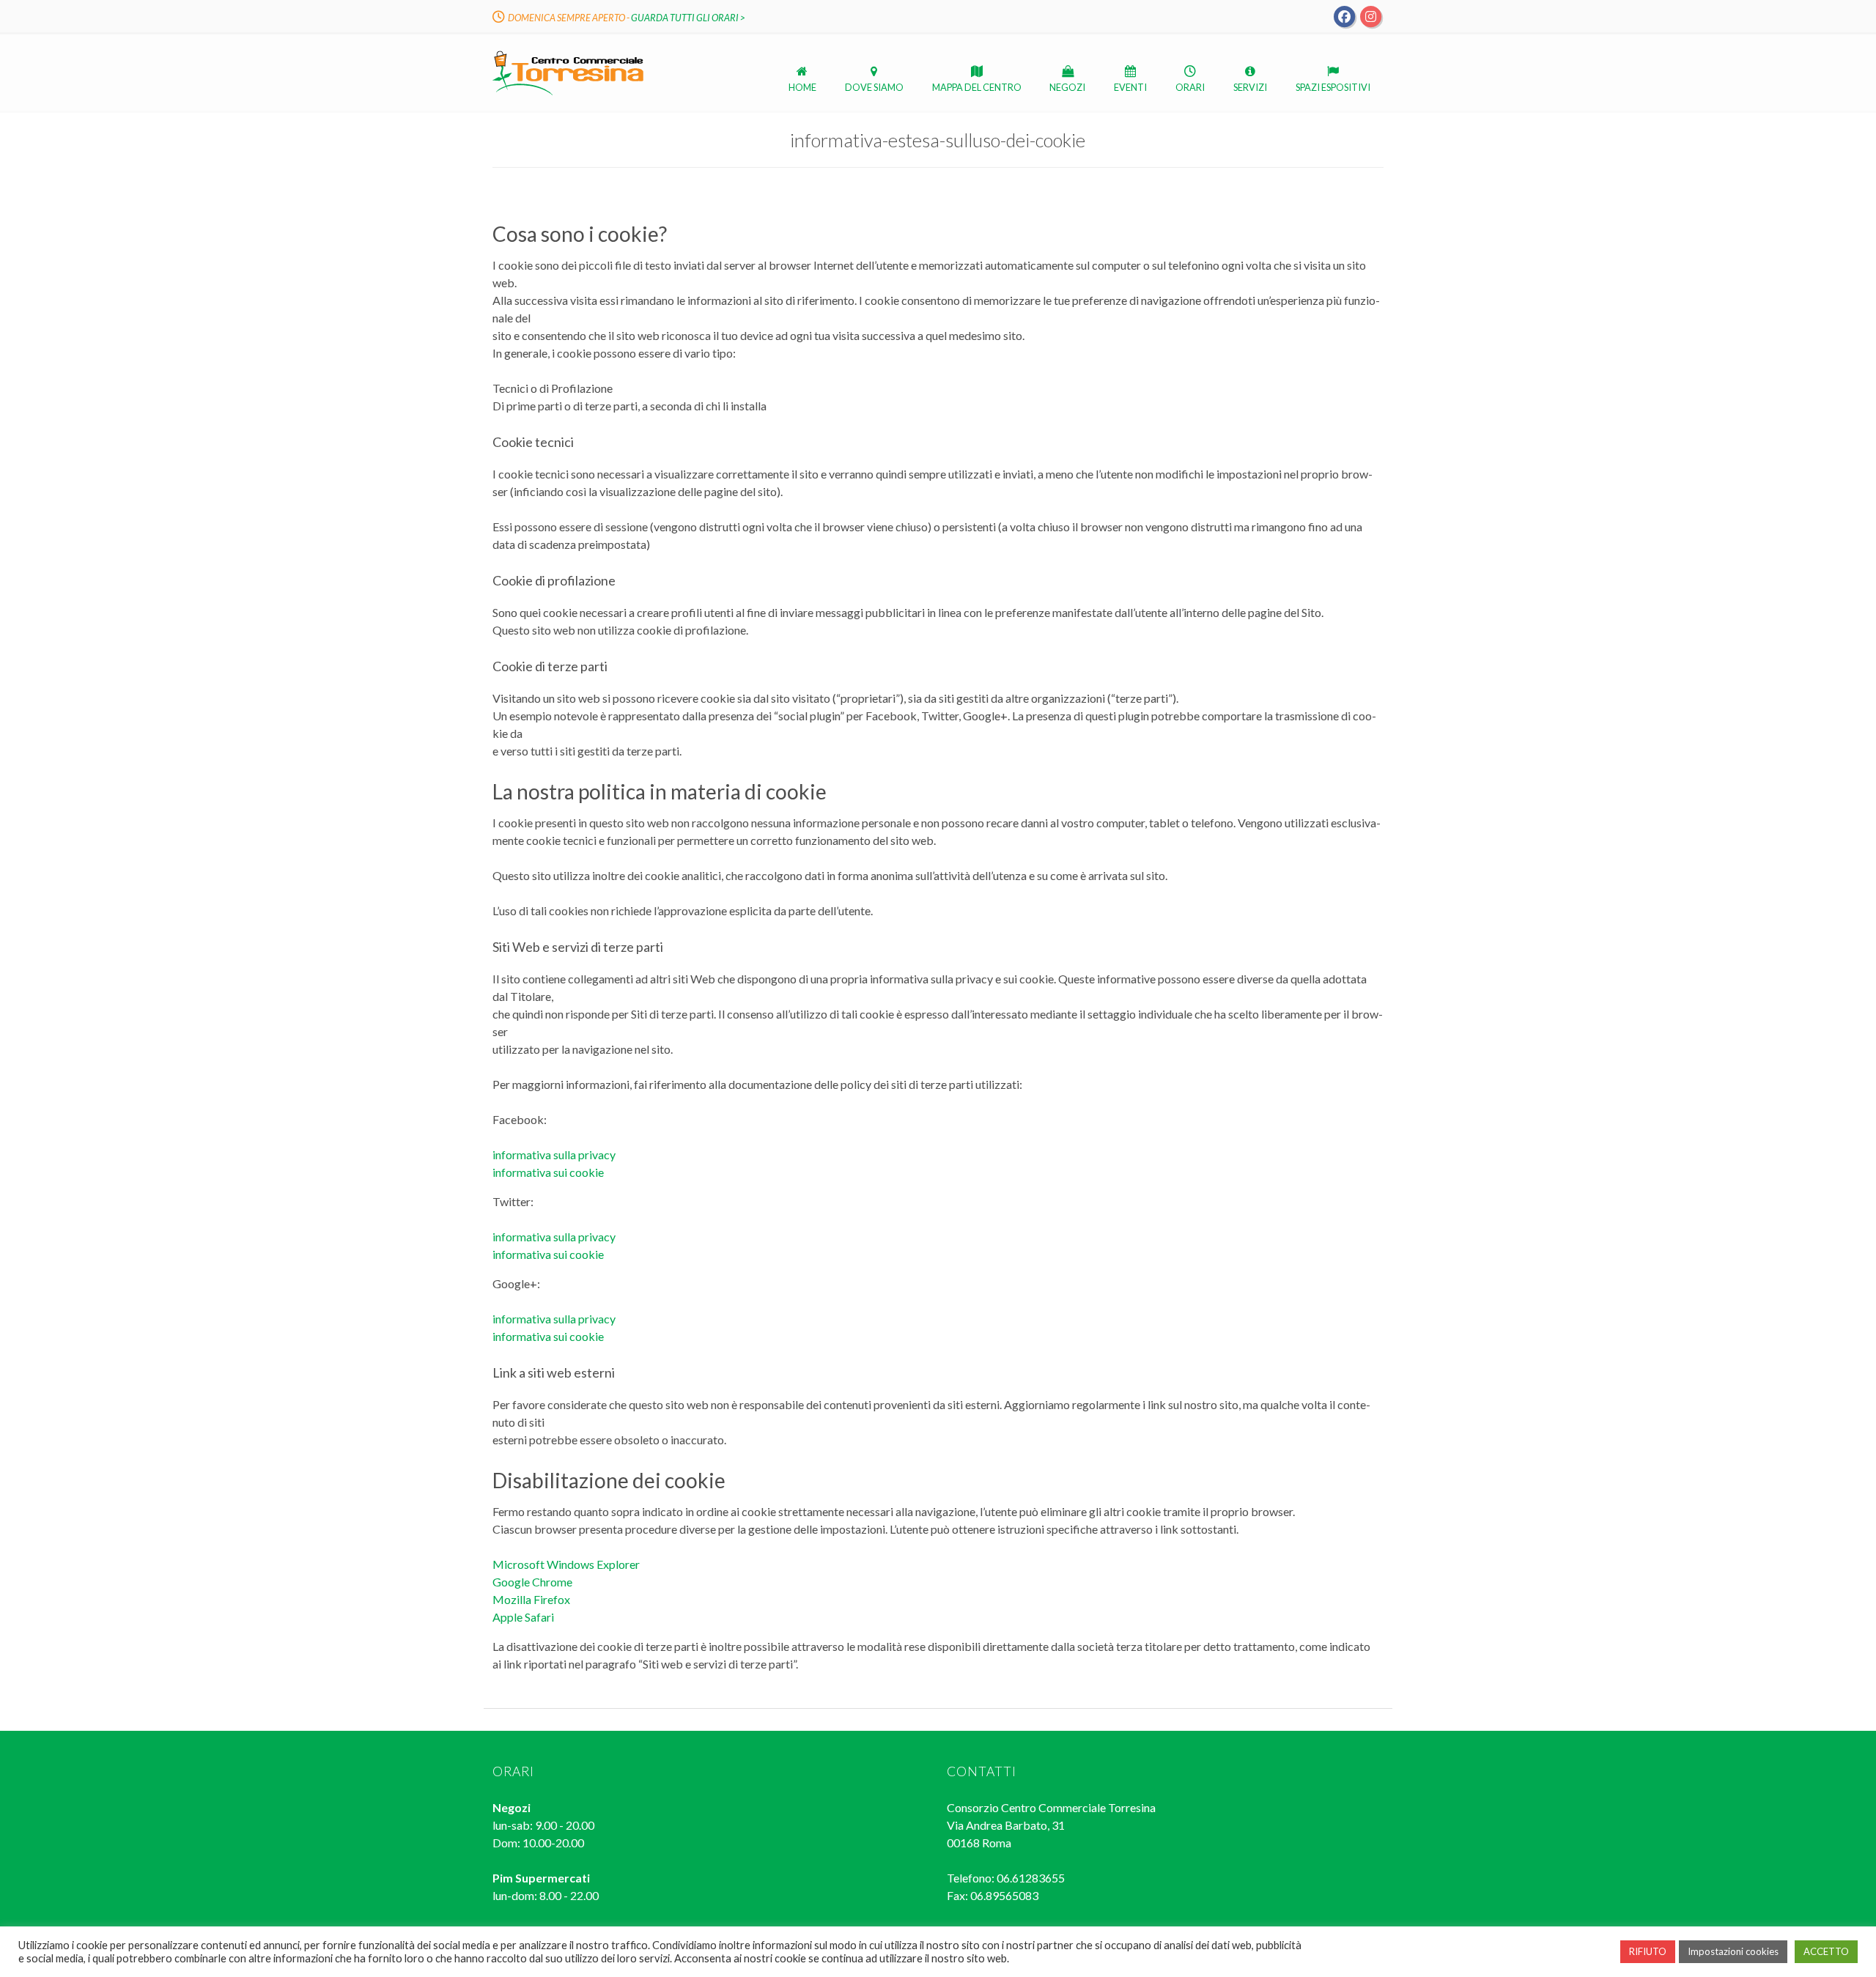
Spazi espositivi (1333, 87)
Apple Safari (523, 1617)
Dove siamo (874, 87)
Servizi (1250, 87)
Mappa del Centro (977, 87)
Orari (1190, 87)
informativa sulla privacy (554, 1154)
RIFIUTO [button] (1648, 1951)
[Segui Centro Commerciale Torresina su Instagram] (1370, 15)
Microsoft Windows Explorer (566, 1564)
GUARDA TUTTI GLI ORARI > (688, 18)
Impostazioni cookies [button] (1733, 1951)
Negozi (1067, 87)
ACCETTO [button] (1826, 1951)
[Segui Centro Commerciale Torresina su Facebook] (1345, 15)
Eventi (1130, 87)
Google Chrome (532, 1582)
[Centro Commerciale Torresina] (568, 94)
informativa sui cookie (548, 1172)
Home (802, 87)
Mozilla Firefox (531, 1599)
